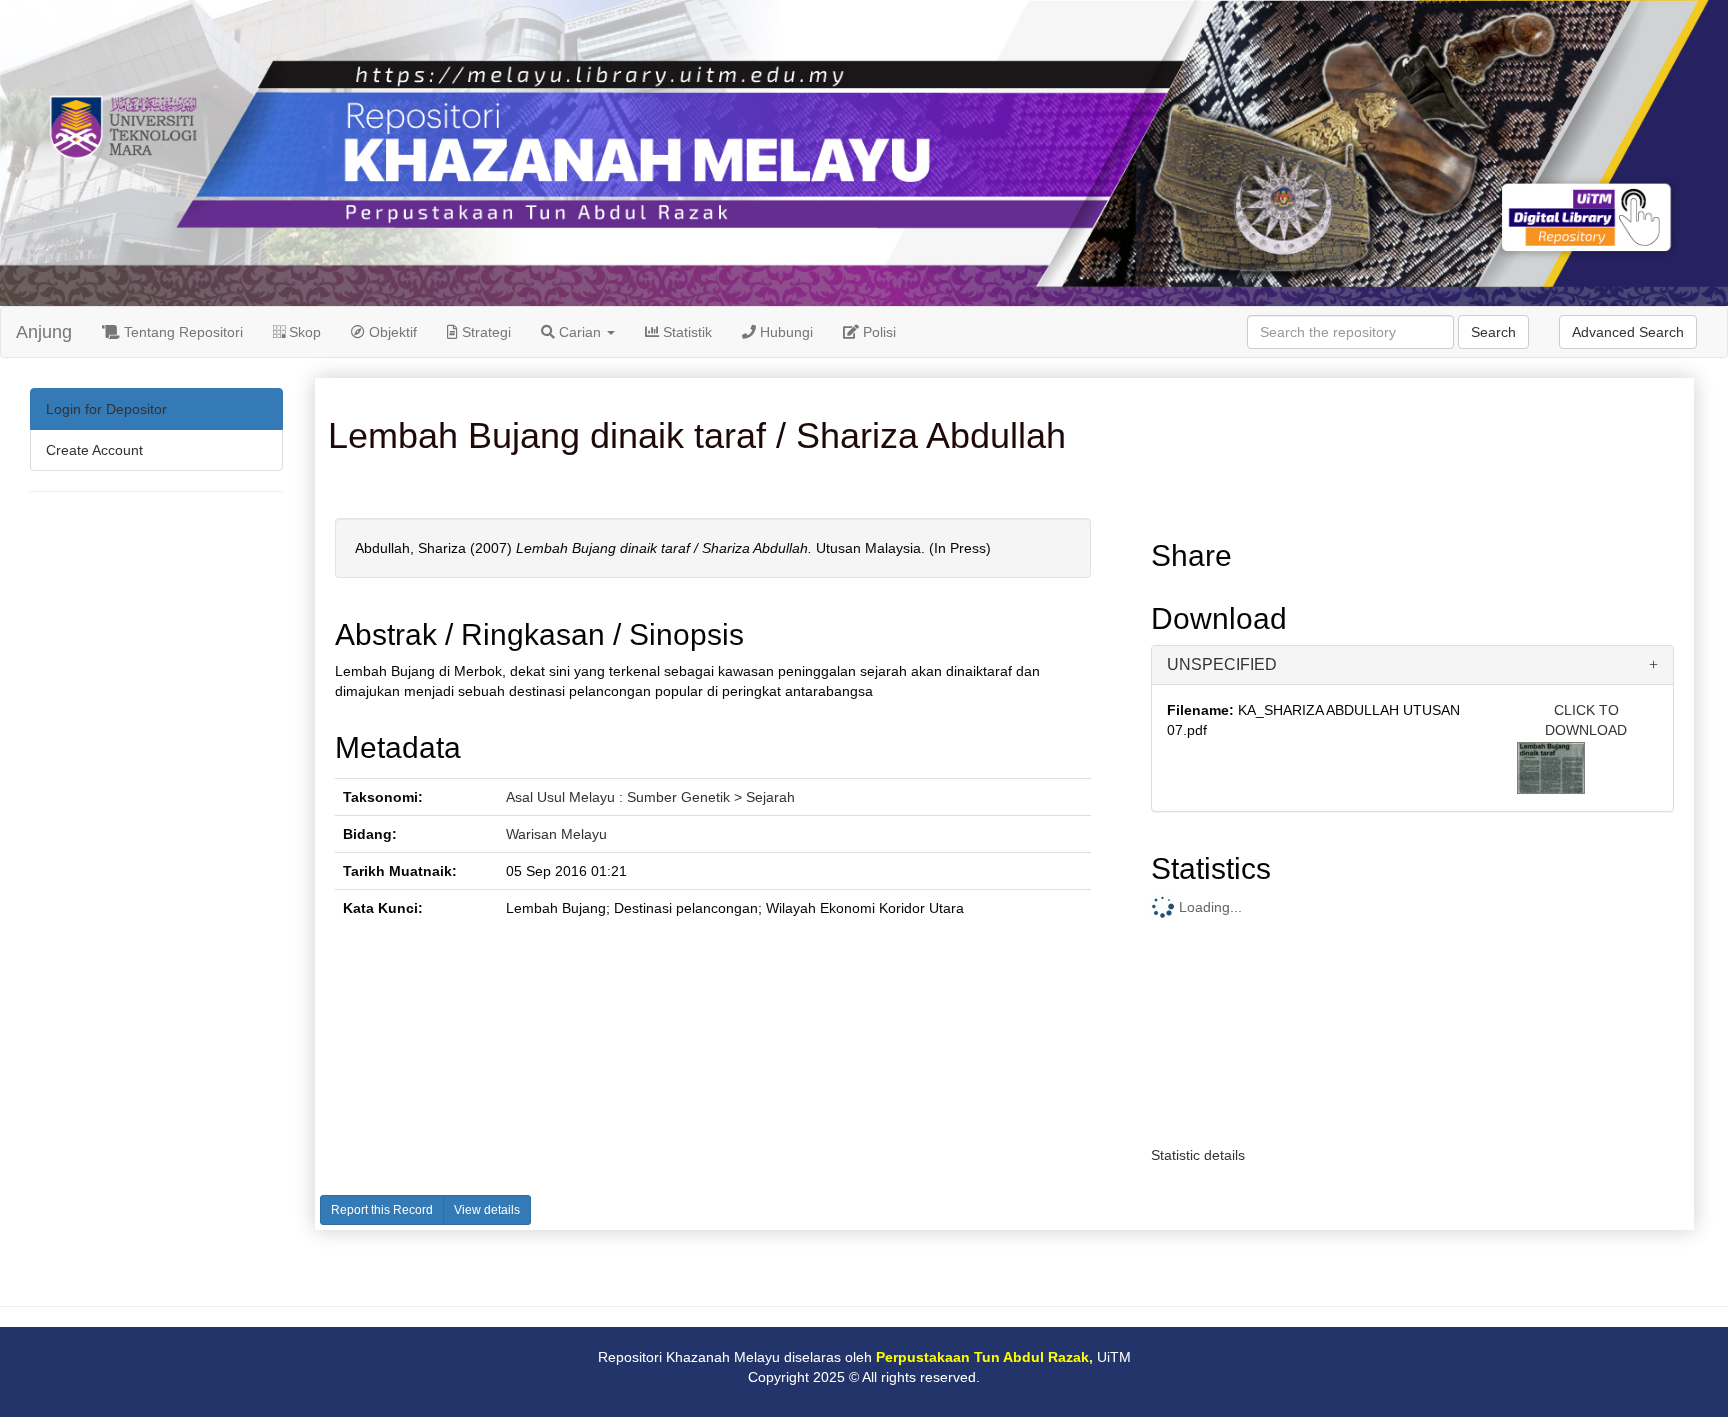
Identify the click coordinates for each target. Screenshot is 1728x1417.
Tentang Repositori (181, 332)
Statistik (685, 332)
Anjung (44, 332)
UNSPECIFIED (1222, 664)
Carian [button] (580, 332)
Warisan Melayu (556, 834)
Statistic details (1198, 1155)
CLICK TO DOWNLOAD (1586, 720)
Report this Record (382, 1210)
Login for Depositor (106, 409)
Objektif (391, 332)
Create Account (94, 450)
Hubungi (784, 332)
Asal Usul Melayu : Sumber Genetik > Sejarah (650, 797)
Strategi (484, 332)
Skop (303, 332)
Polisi (877, 332)
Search (1493, 332)
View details (487, 1210)
